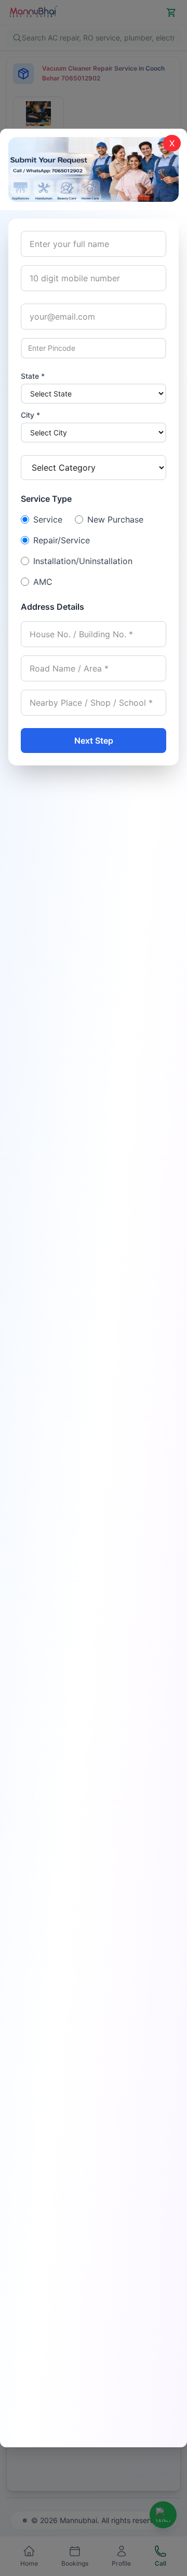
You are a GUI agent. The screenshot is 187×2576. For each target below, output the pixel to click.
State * (33, 376)
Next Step (94, 741)
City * (30, 415)
